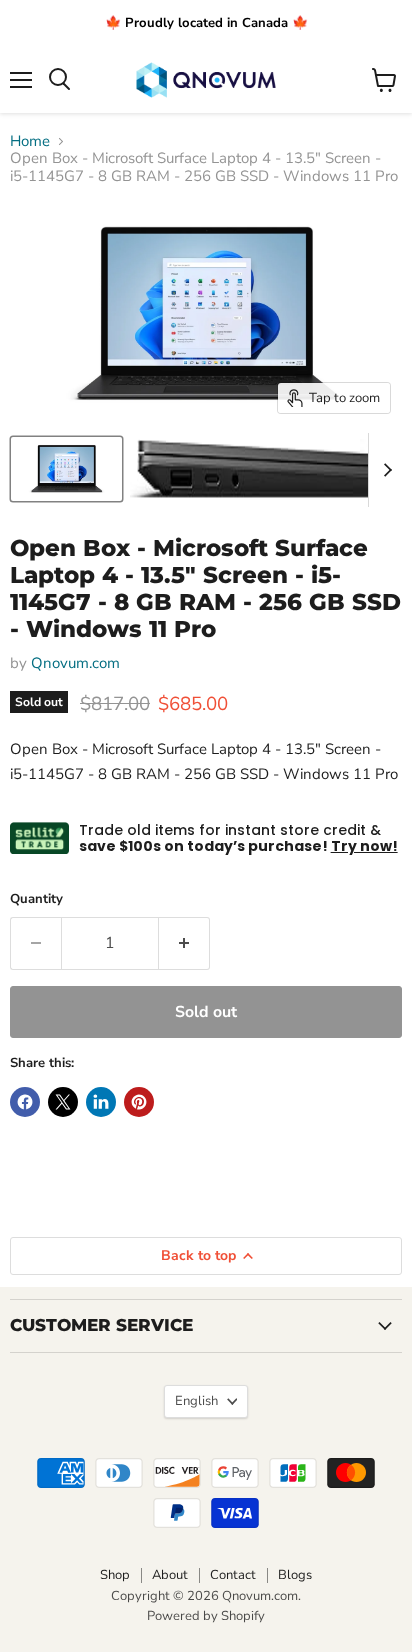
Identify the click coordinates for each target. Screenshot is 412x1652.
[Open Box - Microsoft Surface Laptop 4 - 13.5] (66, 469)
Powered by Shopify (206, 1616)
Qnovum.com (75, 663)
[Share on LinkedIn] (101, 1102)
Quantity (36, 899)
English (196, 1401)
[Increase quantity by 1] (184, 943)
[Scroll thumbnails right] (384, 470)
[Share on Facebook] (25, 1102)
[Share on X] (63, 1102)
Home (30, 141)
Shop (115, 1575)
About (170, 1575)
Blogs (295, 1575)
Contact (233, 1575)
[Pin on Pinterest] (139, 1102)
